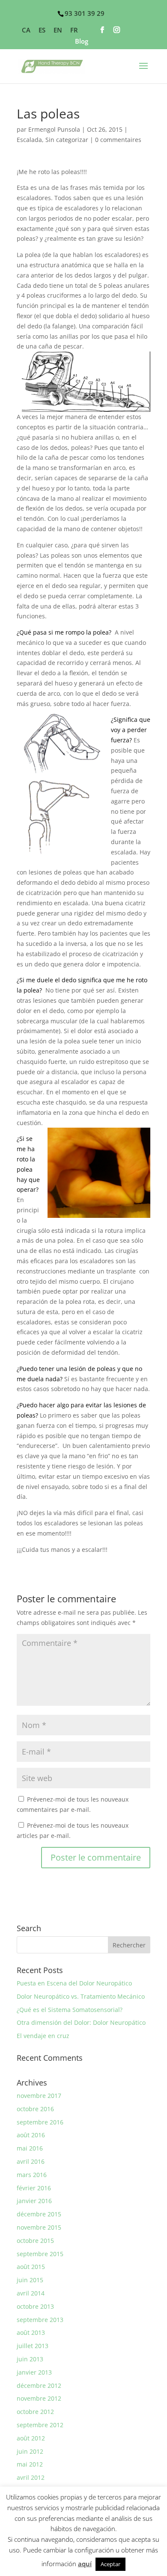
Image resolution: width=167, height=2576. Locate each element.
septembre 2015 (40, 2254)
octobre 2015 (35, 2241)
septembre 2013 (40, 2320)
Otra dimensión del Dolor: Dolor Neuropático (81, 2022)
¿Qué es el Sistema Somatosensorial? (70, 2010)
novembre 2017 (39, 2096)
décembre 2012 (39, 2385)
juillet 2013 (33, 2346)
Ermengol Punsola (54, 129)
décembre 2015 (39, 2214)
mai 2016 (30, 2148)
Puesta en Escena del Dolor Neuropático (74, 1983)
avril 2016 (31, 2161)
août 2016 (31, 2135)
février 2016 (34, 2188)
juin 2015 (30, 2280)
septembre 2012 (40, 2425)
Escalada (29, 140)
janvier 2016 (34, 2201)
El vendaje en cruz (43, 2036)
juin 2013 (30, 2359)
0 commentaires (118, 140)
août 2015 (31, 2267)
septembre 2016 (40, 2122)
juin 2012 (30, 2451)
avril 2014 (31, 2293)
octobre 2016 (35, 2109)
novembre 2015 (39, 2227)
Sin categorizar (67, 140)
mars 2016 (32, 2175)
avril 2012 (31, 2477)
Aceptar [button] (110, 2564)
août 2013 (31, 2332)
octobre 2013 (35, 2306)
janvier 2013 (34, 2372)
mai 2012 (30, 2464)
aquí (85, 2564)
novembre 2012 (39, 2398)
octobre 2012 (35, 2412)
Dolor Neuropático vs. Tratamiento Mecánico (81, 1996)
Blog (82, 42)
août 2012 (31, 2438)
